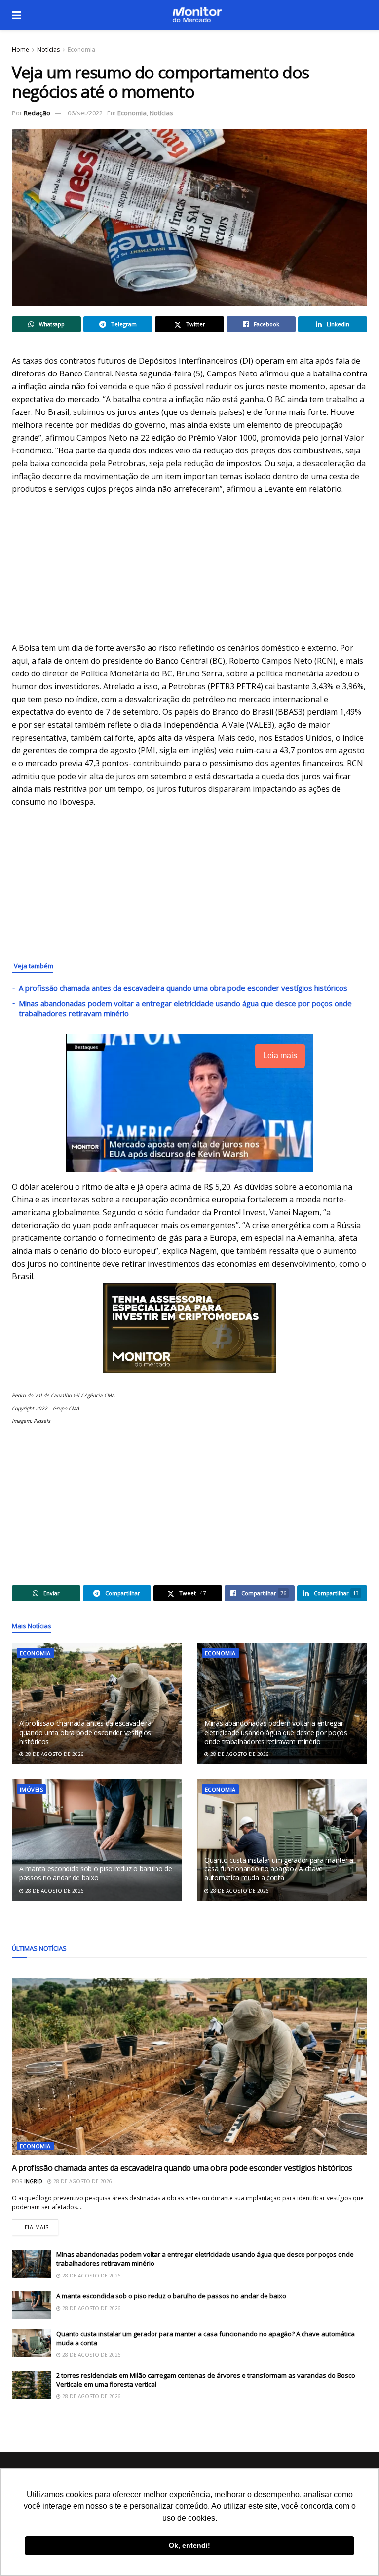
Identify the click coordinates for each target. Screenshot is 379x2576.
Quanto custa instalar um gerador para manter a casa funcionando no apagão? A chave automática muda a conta (279, 1869)
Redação (37, 113)
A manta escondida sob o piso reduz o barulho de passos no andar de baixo (96, 1873)
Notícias (48, 50)
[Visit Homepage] (197, 15)
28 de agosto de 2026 (54, 1754)
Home (20, 50)
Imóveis (31, 1789)
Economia (81, 50)
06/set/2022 (85, 113)
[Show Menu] (17, 15)
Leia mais (40, 2225)
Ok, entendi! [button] (189, 2545)
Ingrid (33, 2181)
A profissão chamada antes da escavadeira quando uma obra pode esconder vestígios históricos (183, 988)
